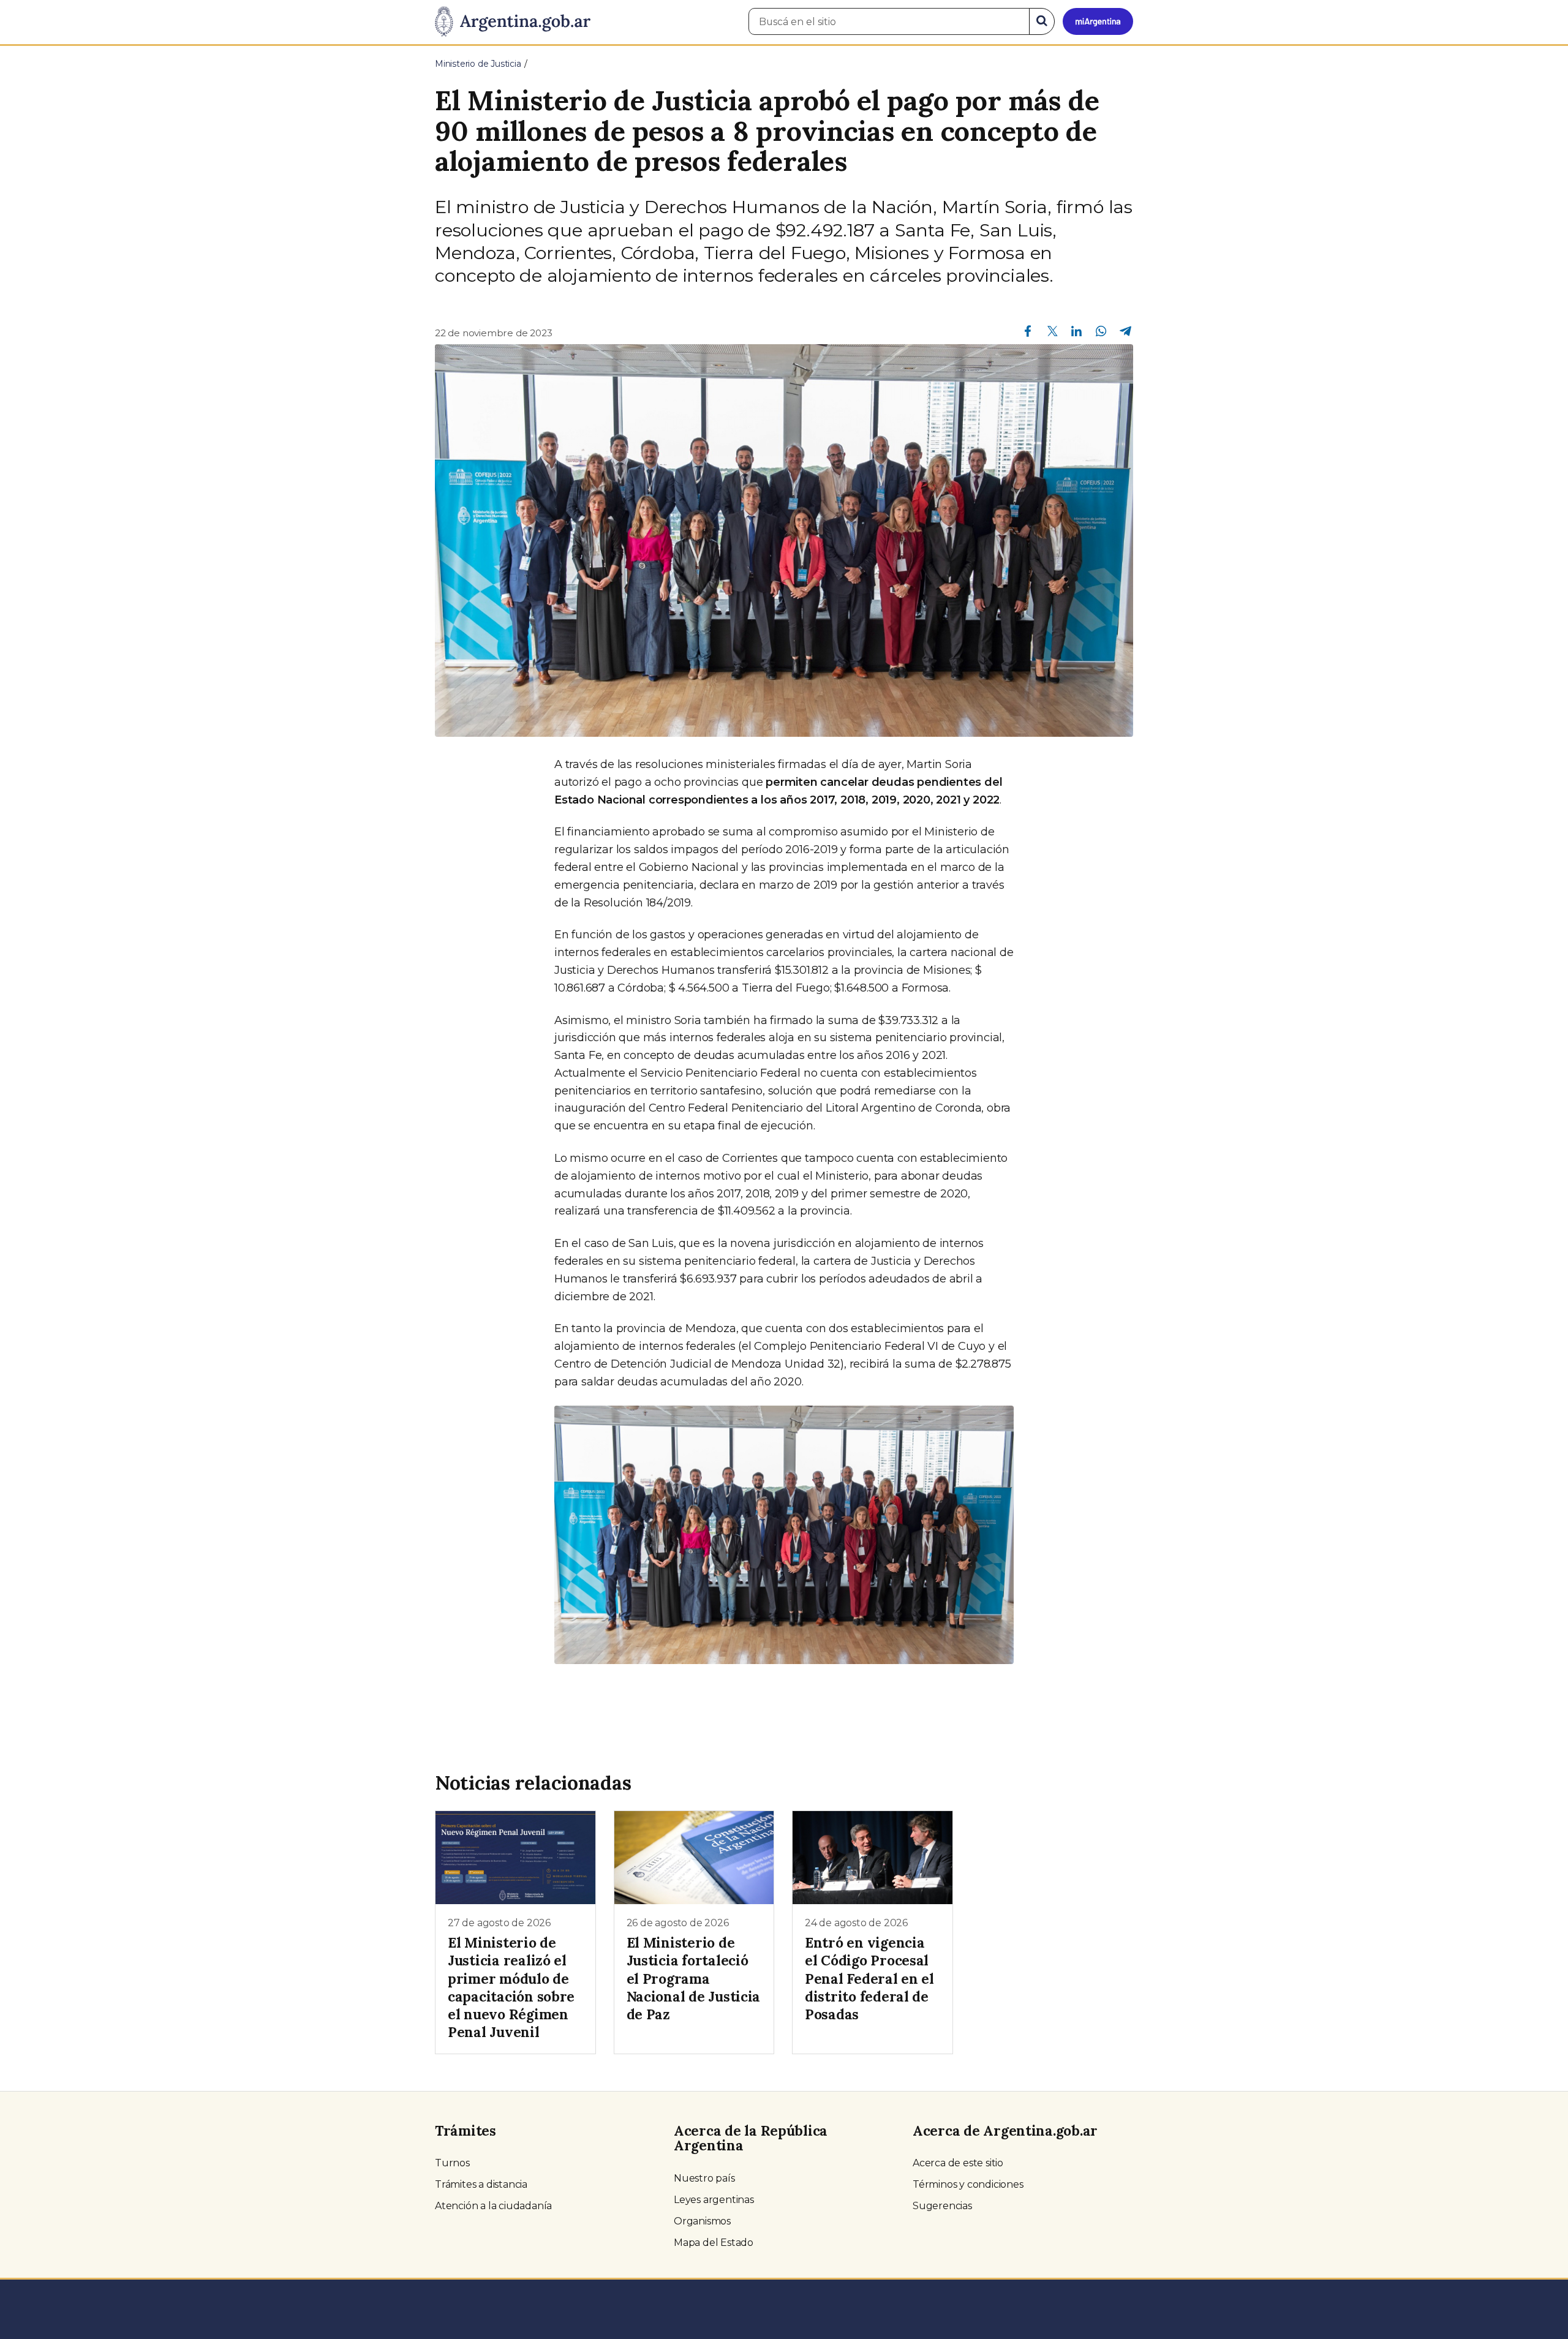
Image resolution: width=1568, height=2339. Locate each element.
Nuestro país (704, 2178)
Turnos (452, 2163)
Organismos (702, 2221)
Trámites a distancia (481, 2184)
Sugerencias (942, 2206)
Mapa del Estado (714, 2243)
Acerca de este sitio (958, 2163)
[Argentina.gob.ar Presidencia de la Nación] (513, 22)
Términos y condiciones (968, 2184)
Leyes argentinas (714, 2200)
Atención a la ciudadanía (493, 2206)
